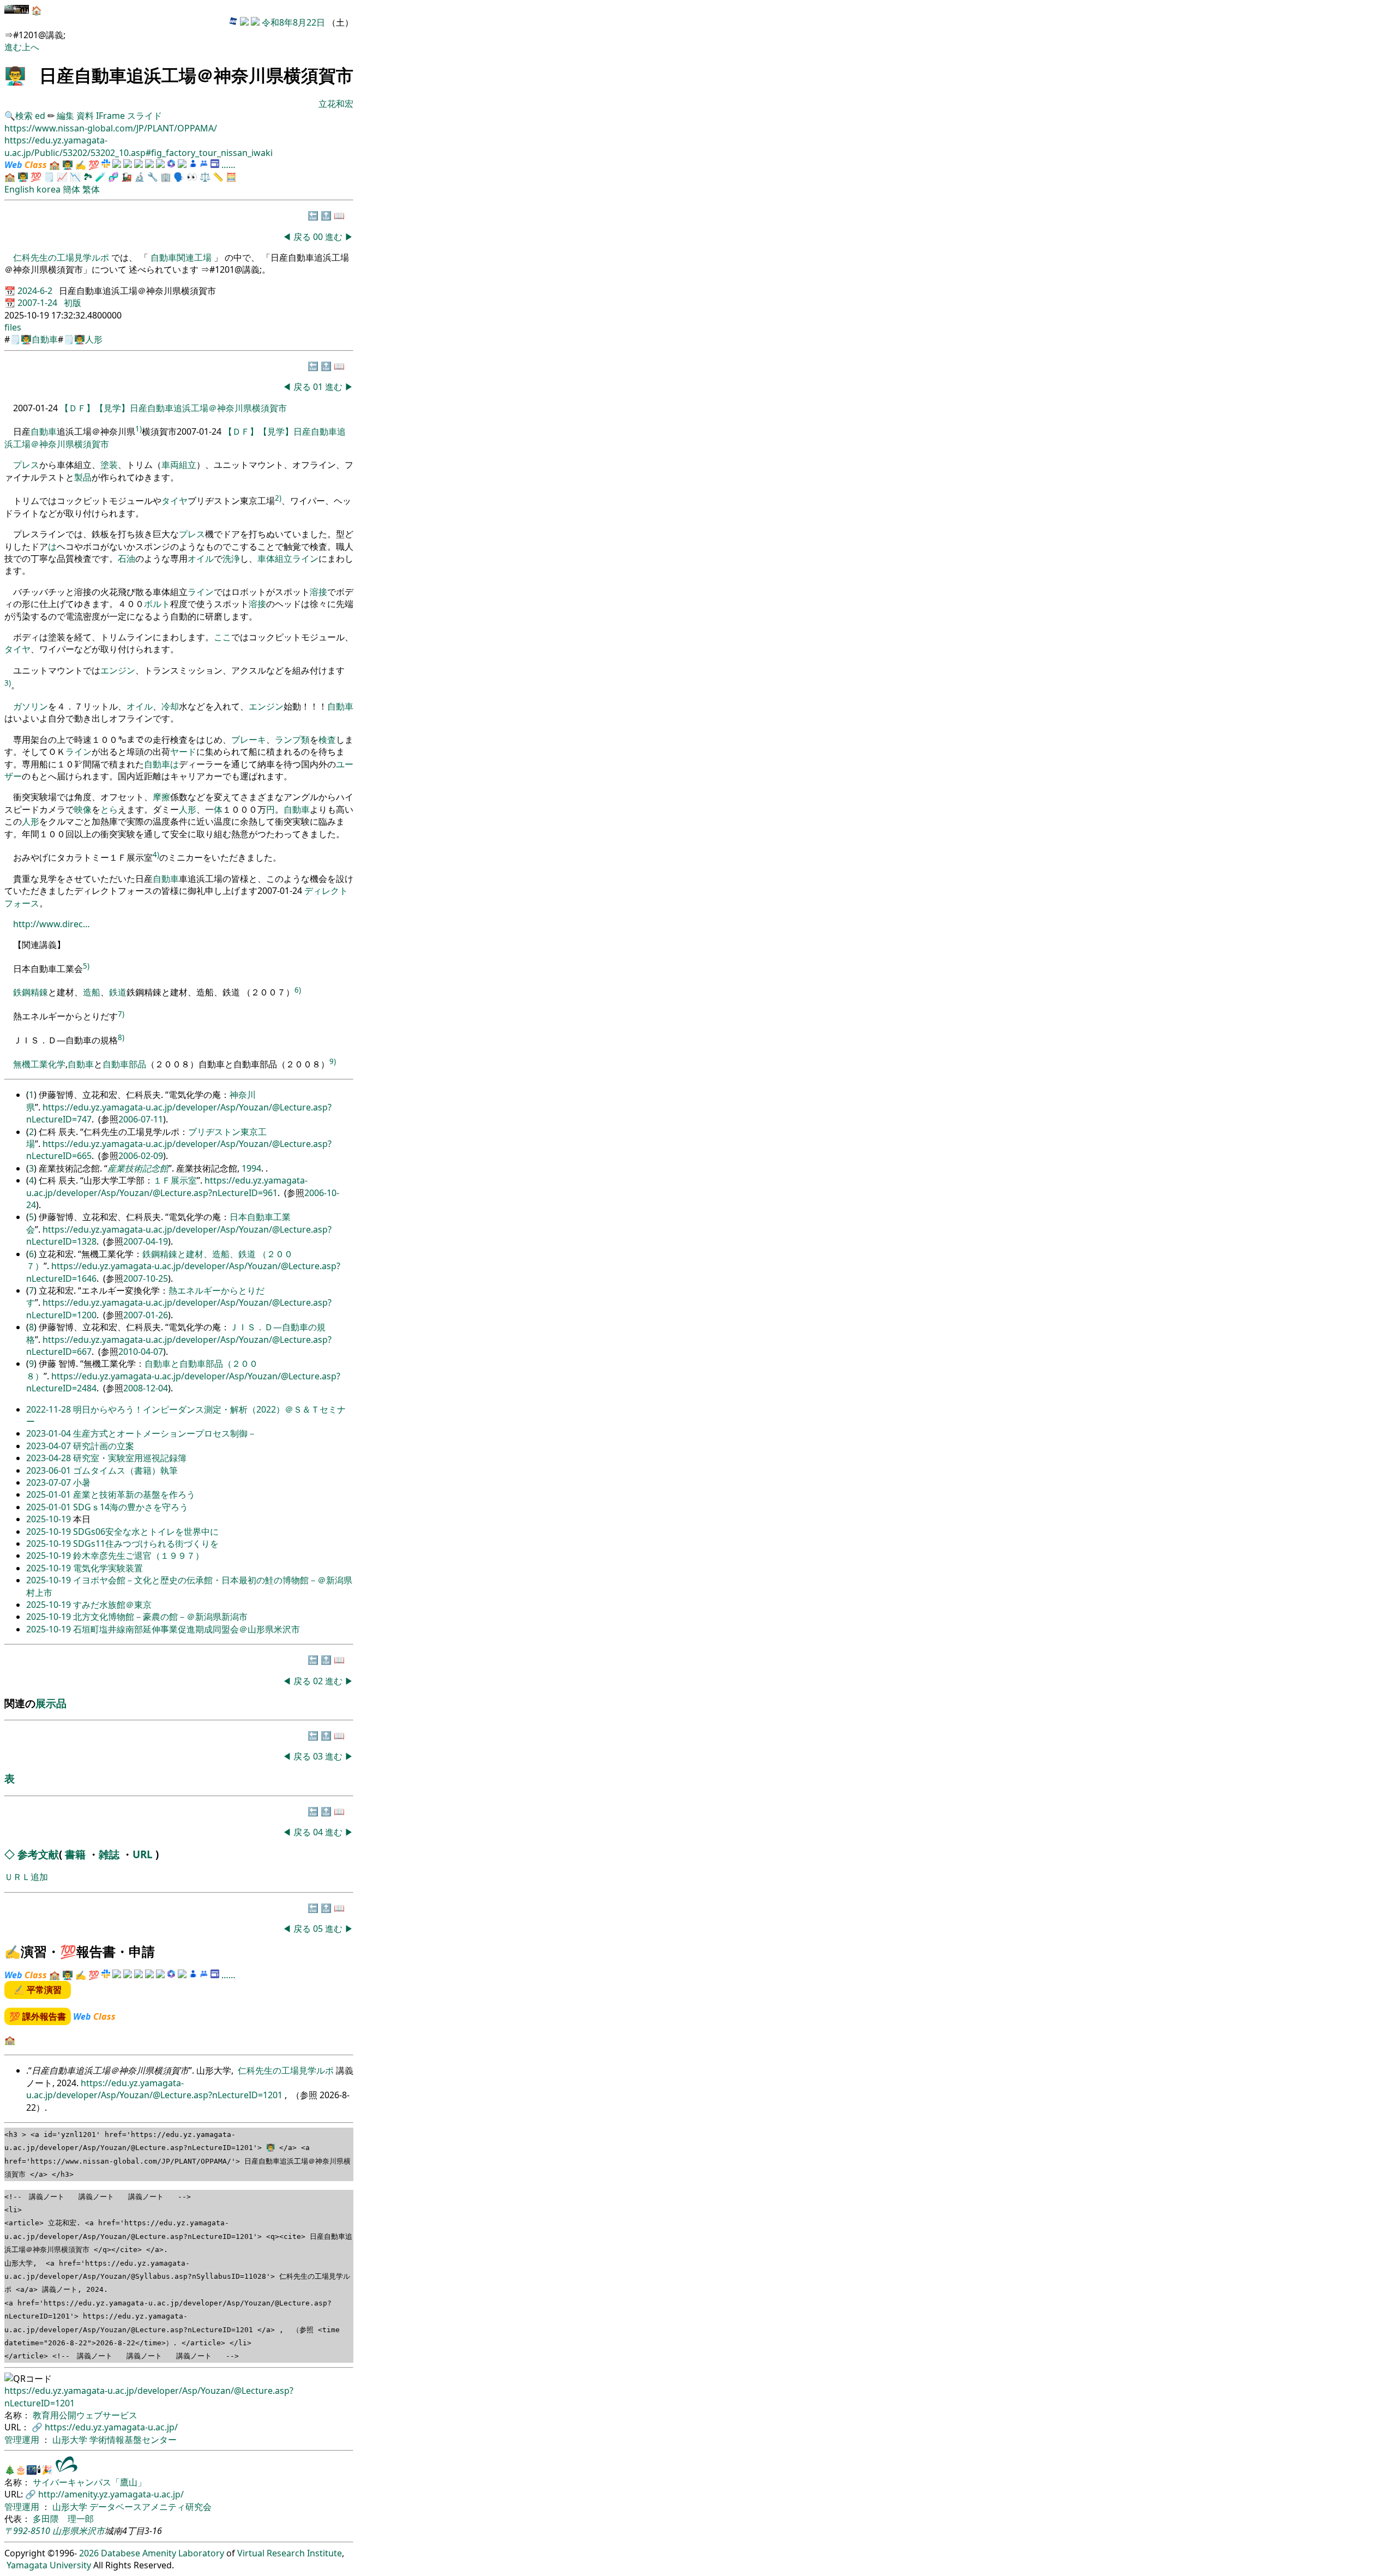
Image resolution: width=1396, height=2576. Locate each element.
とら (109, 809)
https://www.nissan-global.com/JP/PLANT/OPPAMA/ (111, 128)
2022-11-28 (50, 1409)
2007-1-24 (38, 303)
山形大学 (71, 2440)
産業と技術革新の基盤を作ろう (134, 1494)
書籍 (75, 1854)
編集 (65, 116)
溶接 (318, 592)
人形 (94, 339)
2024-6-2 (36, 291)
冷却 (170, 706)
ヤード (183, 752)
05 (319, 1929)
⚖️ (205, 177)
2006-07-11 (141, 1119)
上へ (31, 47)
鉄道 (118, 993)
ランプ (288, 740)
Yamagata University (49, 2565)
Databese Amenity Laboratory (163, 2553)
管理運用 (23, 2440)
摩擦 (161, 797)
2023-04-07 (50, 1446)
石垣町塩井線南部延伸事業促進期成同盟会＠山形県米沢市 (186, 1629)
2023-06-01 (50, 1470)
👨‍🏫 (15, 75)
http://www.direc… (52, 924)
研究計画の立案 (104, 1446)
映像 (83, 809)
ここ (222, 637)
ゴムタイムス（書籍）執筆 (125, 1470)
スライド (145, 116)
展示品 (51, 1703)
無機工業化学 (39, 1064)
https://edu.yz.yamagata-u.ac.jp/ (111, 2427)
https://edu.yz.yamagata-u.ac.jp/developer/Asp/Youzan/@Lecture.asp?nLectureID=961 (167, 1186)
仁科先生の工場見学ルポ (62, 257)
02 (319, 1681)
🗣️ (179, 177)
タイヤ (174, 501)
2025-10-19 (50, 1519)
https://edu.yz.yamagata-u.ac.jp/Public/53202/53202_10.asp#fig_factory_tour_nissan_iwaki (139, 146)
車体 (266, 559)
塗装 (109, 465)
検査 (327, 740)
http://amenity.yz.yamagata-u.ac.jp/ (111, 2494)
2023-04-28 (50, 1458)
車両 (170, 465)
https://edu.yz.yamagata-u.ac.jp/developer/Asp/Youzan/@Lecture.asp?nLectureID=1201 (155, 2089)
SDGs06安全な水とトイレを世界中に (146, 1532)
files (13, 327)
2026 (89, 2553)
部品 (137, 1064)
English (19, 189)
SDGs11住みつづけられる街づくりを (146, 1544)
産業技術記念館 (138, 1168)
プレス (26, 465)
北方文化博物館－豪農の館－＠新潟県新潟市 (160, 1617)
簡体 (71, 189)
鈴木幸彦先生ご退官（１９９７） (139, 1556)
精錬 (39, 993)
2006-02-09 (141, 1156)
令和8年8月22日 (293, 22)
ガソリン (31, 706)
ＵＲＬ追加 (26, 1877)
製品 (83, 477)
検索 (24, 116)
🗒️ (49, 177)
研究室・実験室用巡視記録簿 (130, 1458)
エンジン (118, 670)
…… (228, 165)
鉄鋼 (22, 993)
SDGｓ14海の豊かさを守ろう (131, 1507)
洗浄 (231, 559)
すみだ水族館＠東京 (112, 1605)
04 (319, 1832)
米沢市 (92, 2531)
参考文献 (38, 1854)
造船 (92, 993)
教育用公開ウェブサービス (85, 2415)
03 (319, 1756)
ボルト (157, 604)
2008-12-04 (146, 1388)
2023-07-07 (50, 1482)
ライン (305, 559)
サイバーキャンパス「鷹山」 (89, 2482)
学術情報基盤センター (133, 2440)
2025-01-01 (50, 1494)
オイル (201, 559)
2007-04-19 (146, 1241)
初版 (73, 303)
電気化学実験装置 (108, 1568)
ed (40, 116)
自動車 (45, 339)
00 (319, 237)
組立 (188, 465)
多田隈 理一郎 (63, 2519)
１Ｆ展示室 (175, 1180)
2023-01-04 (50, 1433)
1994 (251, 1168)
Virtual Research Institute (290, 2553)
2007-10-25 (146, 1278)
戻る (302, 237)
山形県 (65, 2531)
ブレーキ (249, 740)
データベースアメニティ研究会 (151, 2507)
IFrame (110, 116)
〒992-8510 (27, 2531)
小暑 (82, 1482)
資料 (86, 116)
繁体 (91, 189)
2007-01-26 (146, 1315)
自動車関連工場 (181, 257)
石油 (127, 559)
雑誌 (109, 1854)
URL (143, 1854)
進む (13, 47)
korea (49, 189)
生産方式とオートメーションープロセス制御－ (165, 1433)
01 (319, 387)
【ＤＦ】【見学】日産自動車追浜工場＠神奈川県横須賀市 (173, 408)
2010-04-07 (141, 1352)
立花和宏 (336, 104)
